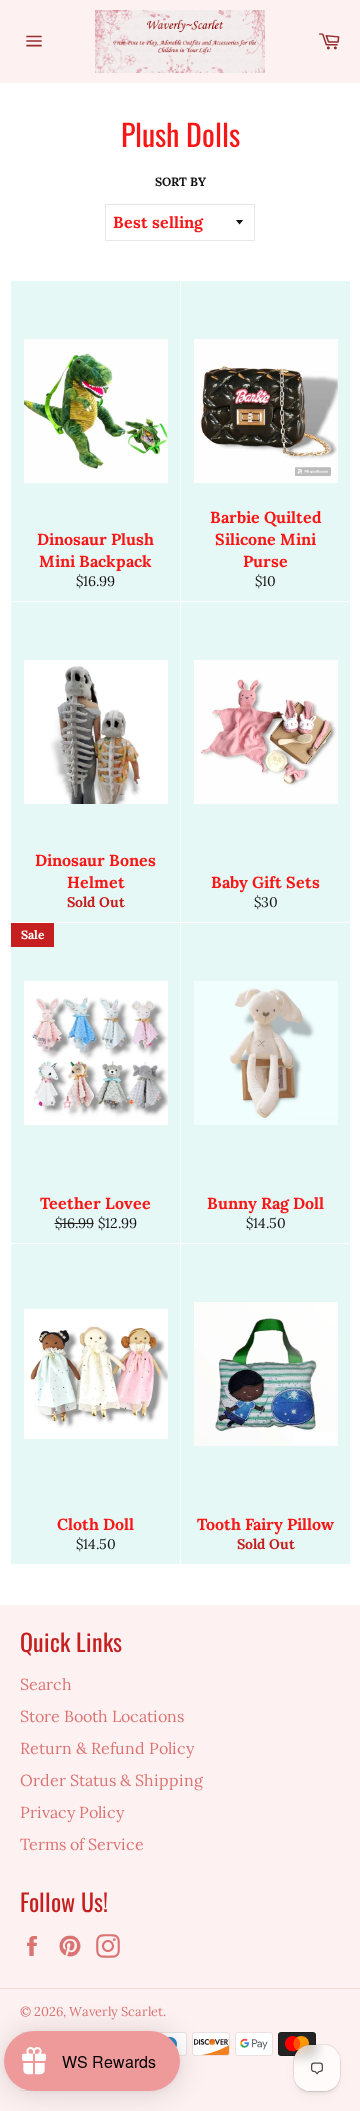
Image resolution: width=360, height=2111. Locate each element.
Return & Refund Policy (107, 1748)
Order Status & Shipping (111, 1780)
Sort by (180, 181)
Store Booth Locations (102, 1716)
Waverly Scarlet (116, 2011)
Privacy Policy (72, 1812)
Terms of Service (82, 1844)
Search (46, 1684)
